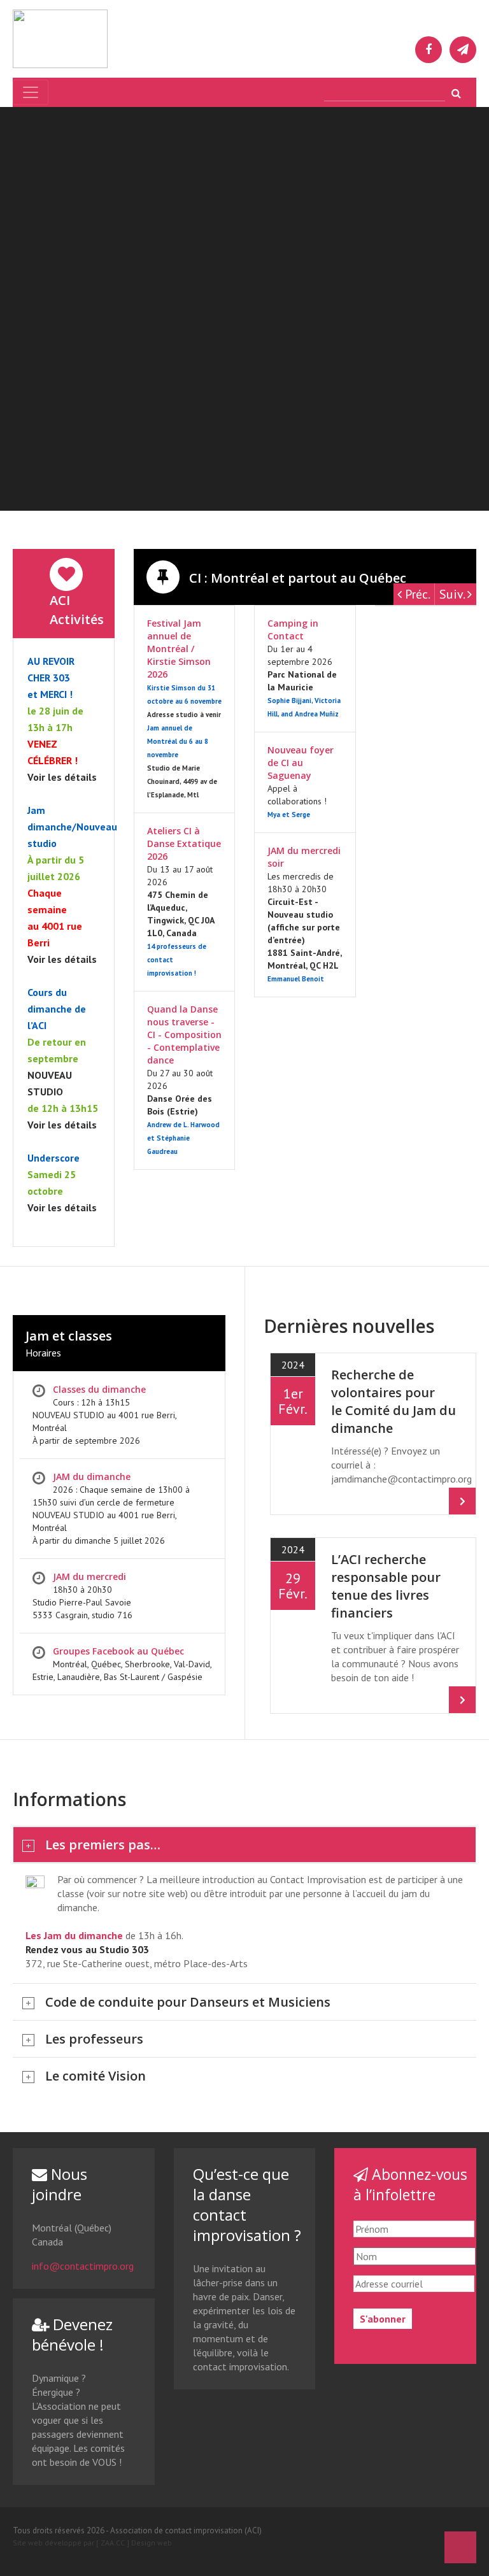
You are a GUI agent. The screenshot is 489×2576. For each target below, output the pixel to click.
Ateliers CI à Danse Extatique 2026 (184, 843)
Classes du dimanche (99, 1389)
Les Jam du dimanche (74, 1935)
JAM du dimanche (92, 1477)
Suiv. (453, 594)
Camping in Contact (293, 630)
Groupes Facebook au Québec (118, 1651)
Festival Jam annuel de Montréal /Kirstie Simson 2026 (179, 649)
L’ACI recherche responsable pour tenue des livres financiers (386, 1586)
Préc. (416, 594)
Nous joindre (60, 2184)
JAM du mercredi (89, 1576)
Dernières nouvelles (349, 1326)
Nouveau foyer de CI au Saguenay (301, 763)
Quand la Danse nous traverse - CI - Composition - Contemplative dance (184, 1035)
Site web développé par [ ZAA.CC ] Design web (92, 2543)
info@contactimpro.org (83, 2266)
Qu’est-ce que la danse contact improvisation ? (247, 2204)
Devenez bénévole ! (72, 2334)
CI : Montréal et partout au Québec (296, 578)
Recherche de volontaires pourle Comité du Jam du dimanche (393, 1401)
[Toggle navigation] (31, 92)
